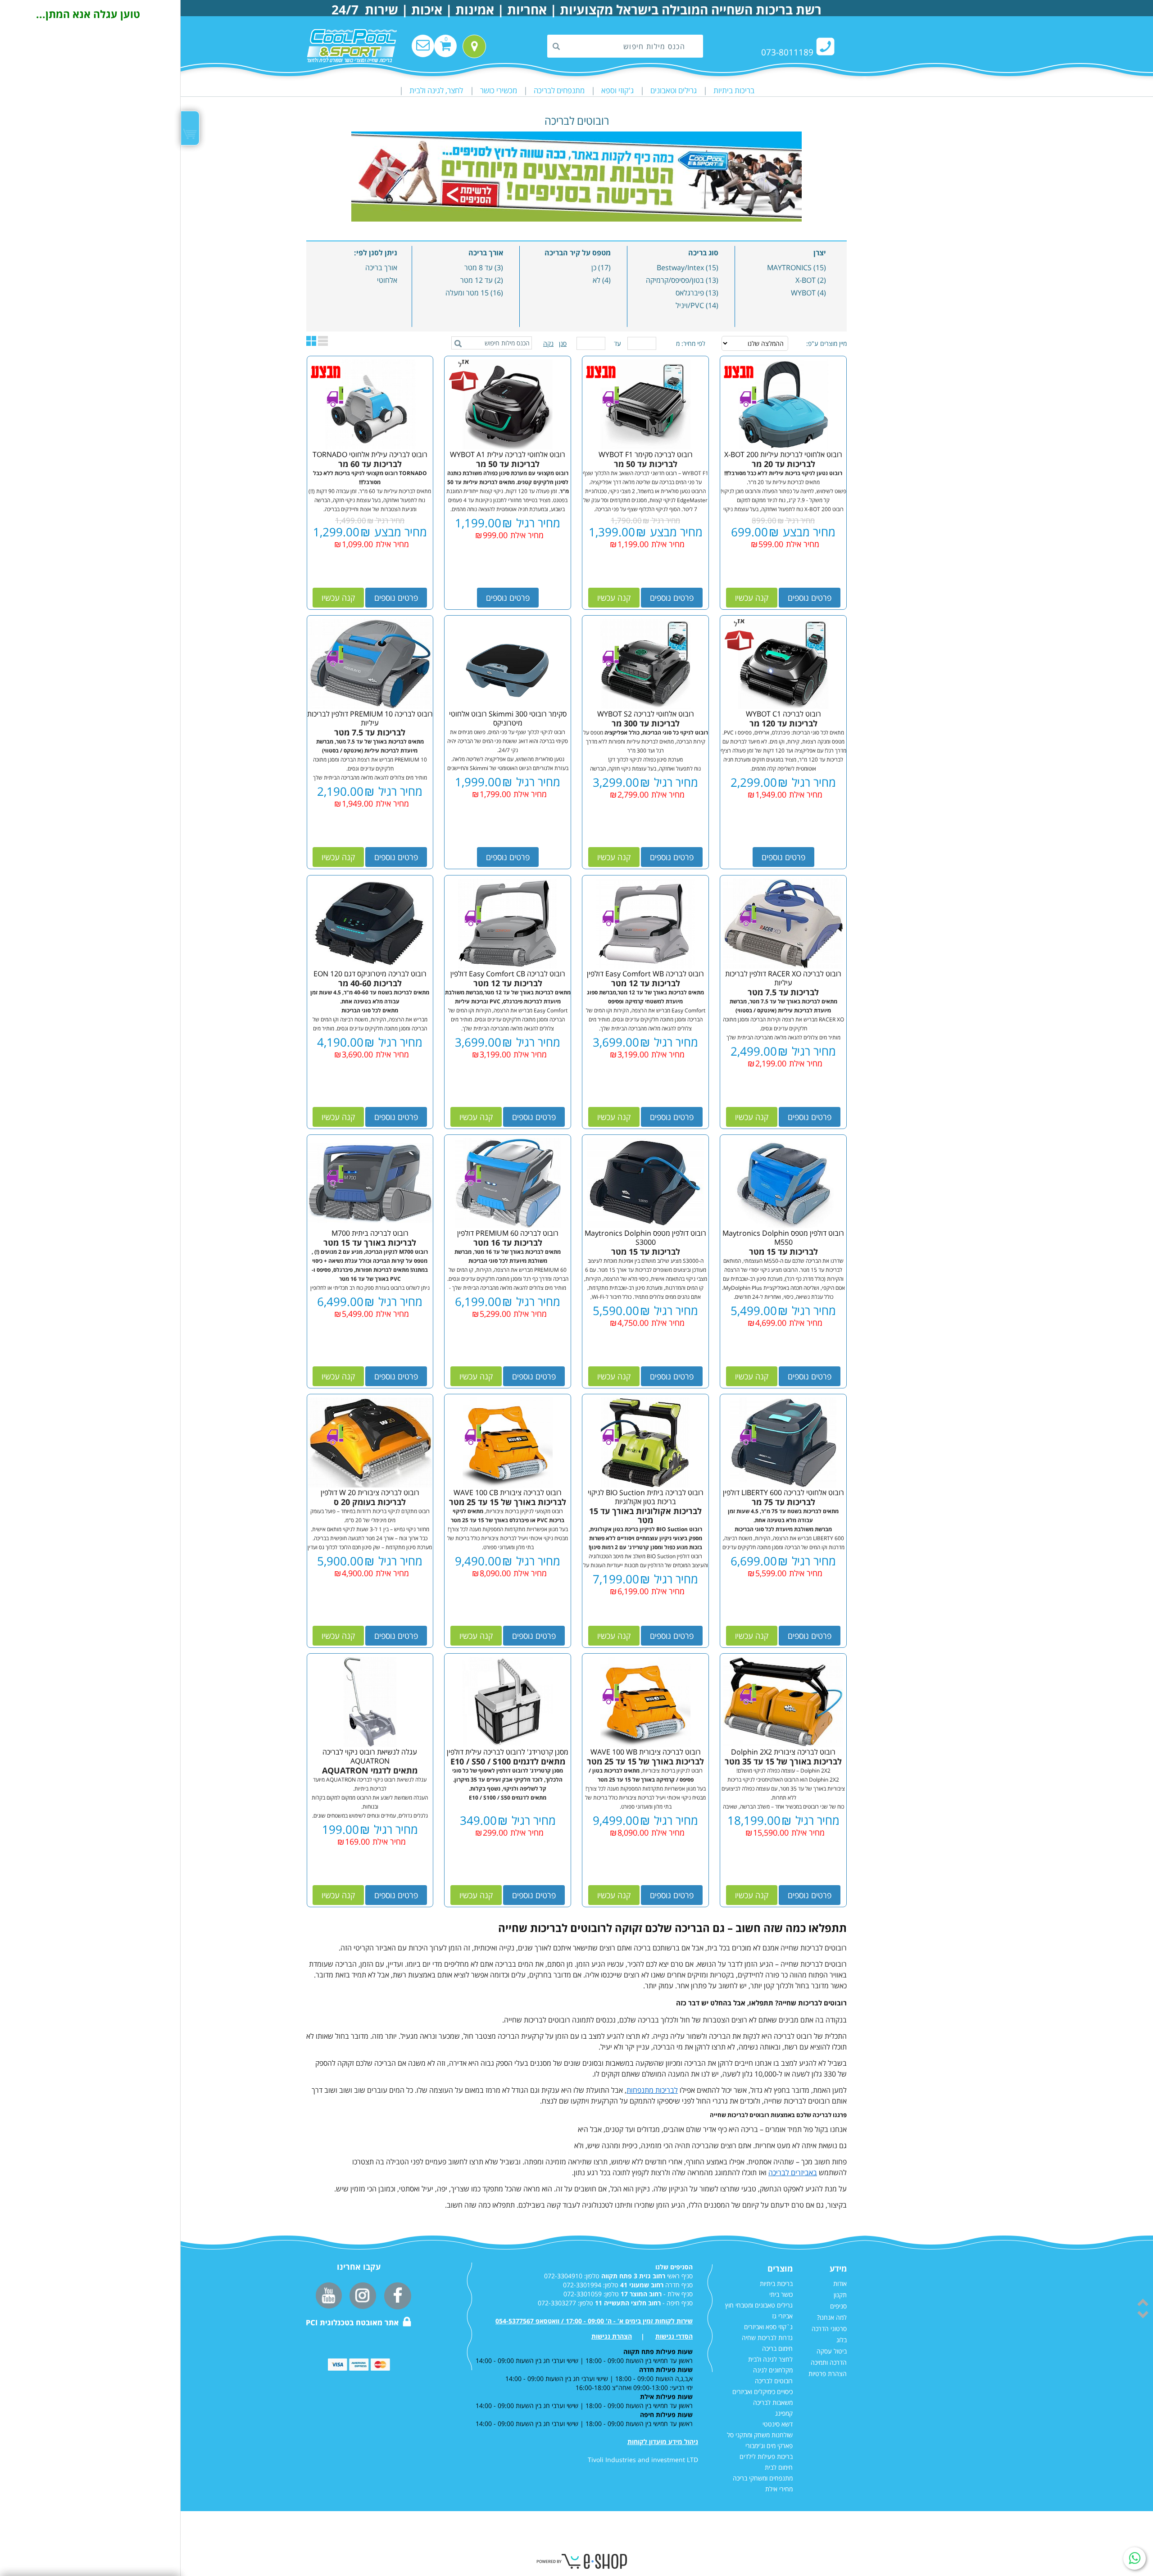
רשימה (311, 341)
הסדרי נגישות (674, 2336)
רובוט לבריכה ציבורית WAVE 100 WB (646, 1752)
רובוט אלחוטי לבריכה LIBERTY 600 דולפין (783, 1492)
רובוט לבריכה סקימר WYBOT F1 (646, 454)
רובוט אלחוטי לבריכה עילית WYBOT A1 (508, 454)
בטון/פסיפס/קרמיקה (675, 280)
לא (597, 280)
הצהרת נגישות (612, 2336)
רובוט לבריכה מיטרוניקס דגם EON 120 (370, 974)
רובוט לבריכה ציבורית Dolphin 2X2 (783, 1752)
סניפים (475, 39)
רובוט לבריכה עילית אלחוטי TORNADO (370, 454)
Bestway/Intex (680, 268)
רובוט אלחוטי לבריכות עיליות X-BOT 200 (783, 454)
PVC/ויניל (690, 305)
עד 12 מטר (477, 280)
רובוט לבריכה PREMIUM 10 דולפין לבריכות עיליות (370, 718)
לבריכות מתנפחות (652, 2090)
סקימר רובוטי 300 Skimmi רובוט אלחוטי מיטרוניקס (508, 718)
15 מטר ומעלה (467, 293)
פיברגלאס (690, 293)
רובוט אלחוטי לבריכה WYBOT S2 (646, 714)
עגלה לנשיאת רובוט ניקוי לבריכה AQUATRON (370, 1756)
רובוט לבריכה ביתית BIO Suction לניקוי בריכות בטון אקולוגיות (646, 1497)
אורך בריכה (381, 268)
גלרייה (323, 341)
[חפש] (559, 47)
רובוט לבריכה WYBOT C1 (783, 714)
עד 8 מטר (479, 268)
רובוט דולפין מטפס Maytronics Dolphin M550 (783, 1238)
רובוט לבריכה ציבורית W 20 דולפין (370, 1492)
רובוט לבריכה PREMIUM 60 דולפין (508, 1233)
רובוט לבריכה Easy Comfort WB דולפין (645, 974)
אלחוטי (387, 280)
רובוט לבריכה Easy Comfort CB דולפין (508, 974)
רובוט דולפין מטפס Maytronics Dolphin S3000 (645, 1238)
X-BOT (806, 280)
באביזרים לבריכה (793, 2172)
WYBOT (803, 293)
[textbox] (625, 46)
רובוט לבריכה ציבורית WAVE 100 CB (508, 1492)
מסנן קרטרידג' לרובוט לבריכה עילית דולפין (508, 1752)
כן (594, 268)
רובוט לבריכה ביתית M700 (370, 1233)
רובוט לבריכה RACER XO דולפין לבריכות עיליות (783, 978)
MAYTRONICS (789, 268)
